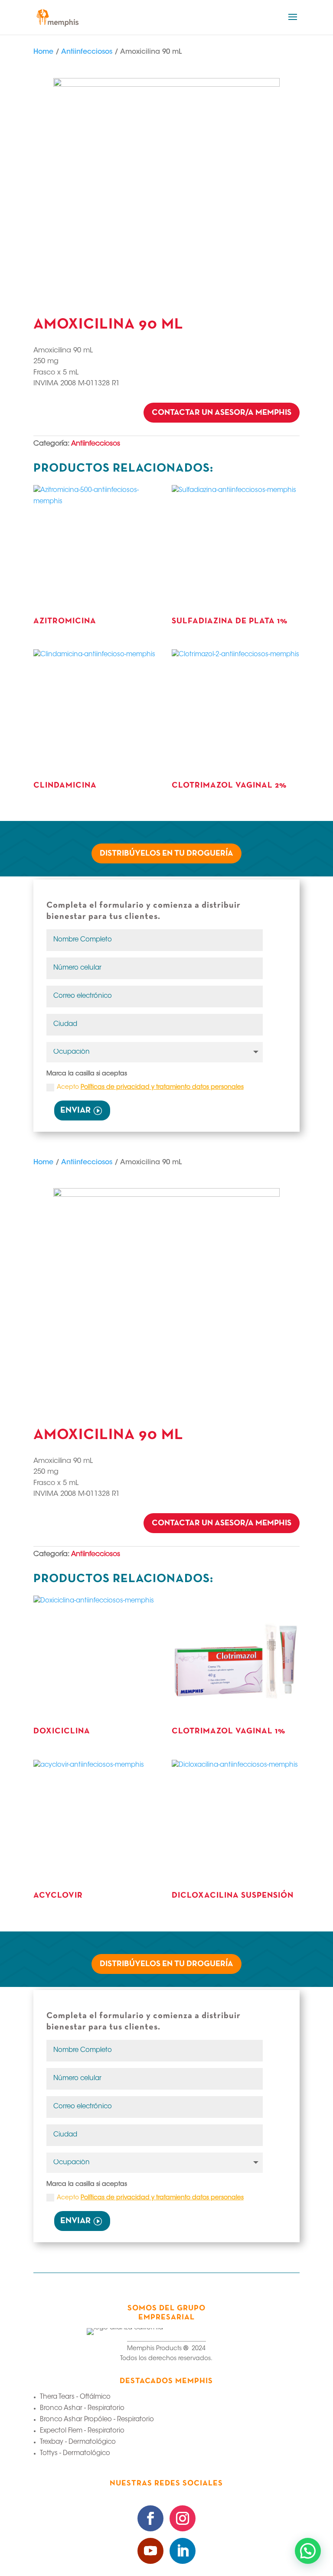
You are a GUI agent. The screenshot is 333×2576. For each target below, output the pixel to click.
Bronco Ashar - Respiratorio (82, 2408)
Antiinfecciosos (87, 52)
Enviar (75, 1111)
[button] (308, 2551)
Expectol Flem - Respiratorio (82, 2431)
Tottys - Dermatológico (75, 2454)
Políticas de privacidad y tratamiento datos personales (162, 1088)
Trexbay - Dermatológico (78, 2442)
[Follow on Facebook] (150, 2518)
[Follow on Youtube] (150, 2551)
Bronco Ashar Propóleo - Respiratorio (97, 2420)
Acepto (150, 1088)
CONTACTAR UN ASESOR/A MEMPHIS (222, 413)
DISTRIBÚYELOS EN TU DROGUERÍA (166, 854)
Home (43, 52)
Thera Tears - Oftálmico (75, 2397)
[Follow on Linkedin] (183, 2551)
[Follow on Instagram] (183, 2518)
